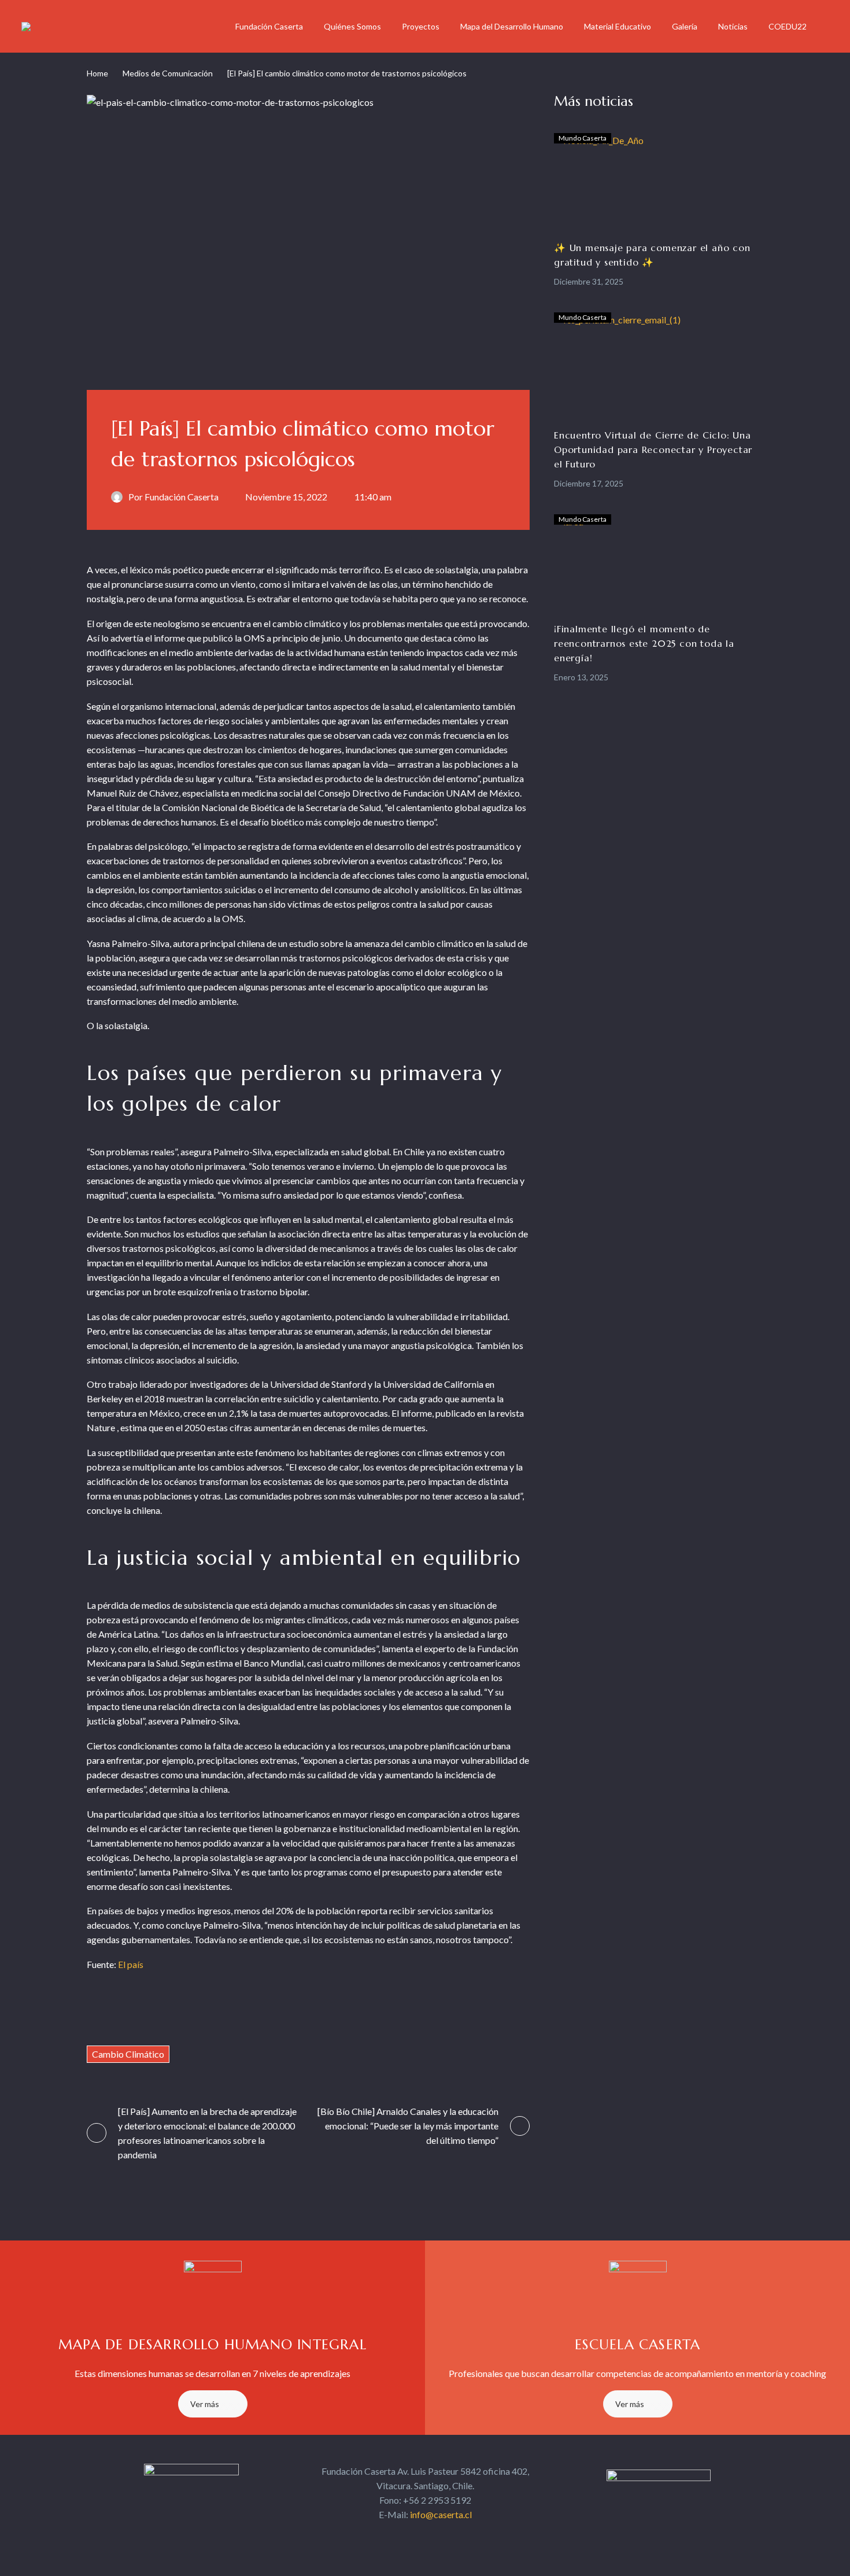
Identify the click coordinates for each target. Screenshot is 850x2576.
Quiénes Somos (352, 26)
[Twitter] (118, 2011)
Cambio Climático (128, 2054)
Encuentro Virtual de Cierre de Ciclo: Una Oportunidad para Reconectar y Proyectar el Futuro (653, 449)
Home (97, 73)
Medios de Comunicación (168, 73)
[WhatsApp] (253, 2011)
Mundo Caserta (583, 138)
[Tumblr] (163, 2011)
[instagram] (435, 2537)
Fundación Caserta (269, 26)
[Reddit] (208, 2011)
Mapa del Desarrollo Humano (512, 26)
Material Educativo (618, 26)
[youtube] (456, 2537)
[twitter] (415, 2537)
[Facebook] (95, 2011)
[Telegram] (230, 2011)
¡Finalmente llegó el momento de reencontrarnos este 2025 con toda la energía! (644, 643)
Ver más (205, 2404)
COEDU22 (788, 26)
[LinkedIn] (185, 2011)
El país (131, 1964)
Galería (685, 26)
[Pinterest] (140, 2011)
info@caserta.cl (441, 2514)
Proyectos (421, 26)
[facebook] (394, 2537)
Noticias (733, 26)
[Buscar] (829, 26)
